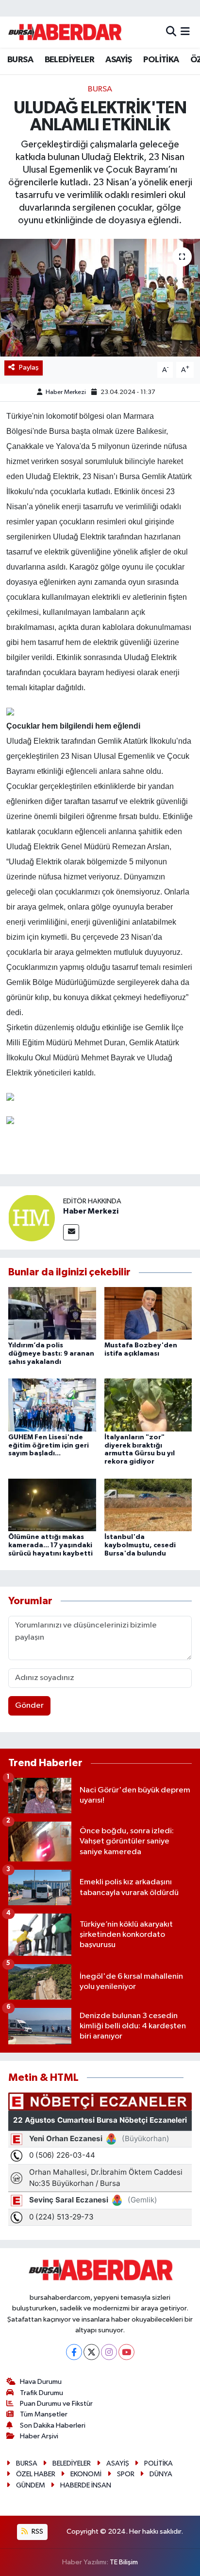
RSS (37, 2531)
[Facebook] (74, 2352)
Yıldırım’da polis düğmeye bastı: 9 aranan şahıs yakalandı (51, 1354)
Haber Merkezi (66, 392)
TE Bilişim (124, 2562)
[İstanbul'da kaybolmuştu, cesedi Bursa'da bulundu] (148, 1505)
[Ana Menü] (185, 32)
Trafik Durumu (42, 2393)
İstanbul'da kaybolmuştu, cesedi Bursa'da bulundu (140, 1545)
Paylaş (29, 367)
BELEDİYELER (69, 60)
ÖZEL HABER (36, 2474)
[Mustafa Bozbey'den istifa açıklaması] (148, 1313)
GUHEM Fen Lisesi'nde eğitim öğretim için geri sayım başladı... (49, 1446)
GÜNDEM (31, 2485)
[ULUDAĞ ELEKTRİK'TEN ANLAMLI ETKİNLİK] (100, 297)
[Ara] (171, 32)
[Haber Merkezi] (32, 1218)
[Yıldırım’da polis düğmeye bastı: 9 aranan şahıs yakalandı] (52, 1313)
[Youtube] (126, 2352)
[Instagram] (109, 2352)
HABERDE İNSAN (86, 2485)
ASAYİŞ (118, 60)
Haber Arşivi (39, 2436)
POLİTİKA (161, 60)
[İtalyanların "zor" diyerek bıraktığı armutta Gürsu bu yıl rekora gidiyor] (148, 1405)
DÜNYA (161, 2474)
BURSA (20, 60)
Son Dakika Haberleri (53, 2425)
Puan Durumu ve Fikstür (56, 2404)
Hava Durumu (41, 2382)
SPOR (126, 2474)
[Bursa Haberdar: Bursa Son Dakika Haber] (65, 32)
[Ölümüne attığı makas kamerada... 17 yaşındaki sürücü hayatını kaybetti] (52, 1505)
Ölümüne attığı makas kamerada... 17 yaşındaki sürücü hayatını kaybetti (50, 1545)
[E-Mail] (71, 1232)
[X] (92, 2352)
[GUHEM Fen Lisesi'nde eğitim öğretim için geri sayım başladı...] (52, 1405)
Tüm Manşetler (44, 2414)
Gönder (29, 1706)
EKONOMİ (86, 2474)
